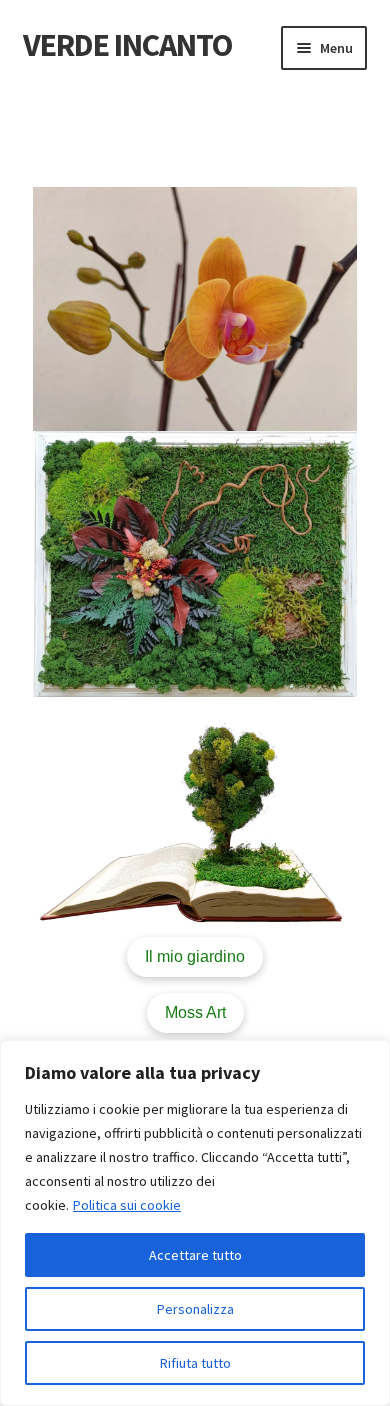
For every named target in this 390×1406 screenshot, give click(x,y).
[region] (195, 1223)
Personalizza (195, 1309)
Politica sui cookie (127, 1205)
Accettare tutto (195, 1255)
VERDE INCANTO (127, 45)
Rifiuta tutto (195, 1363)
